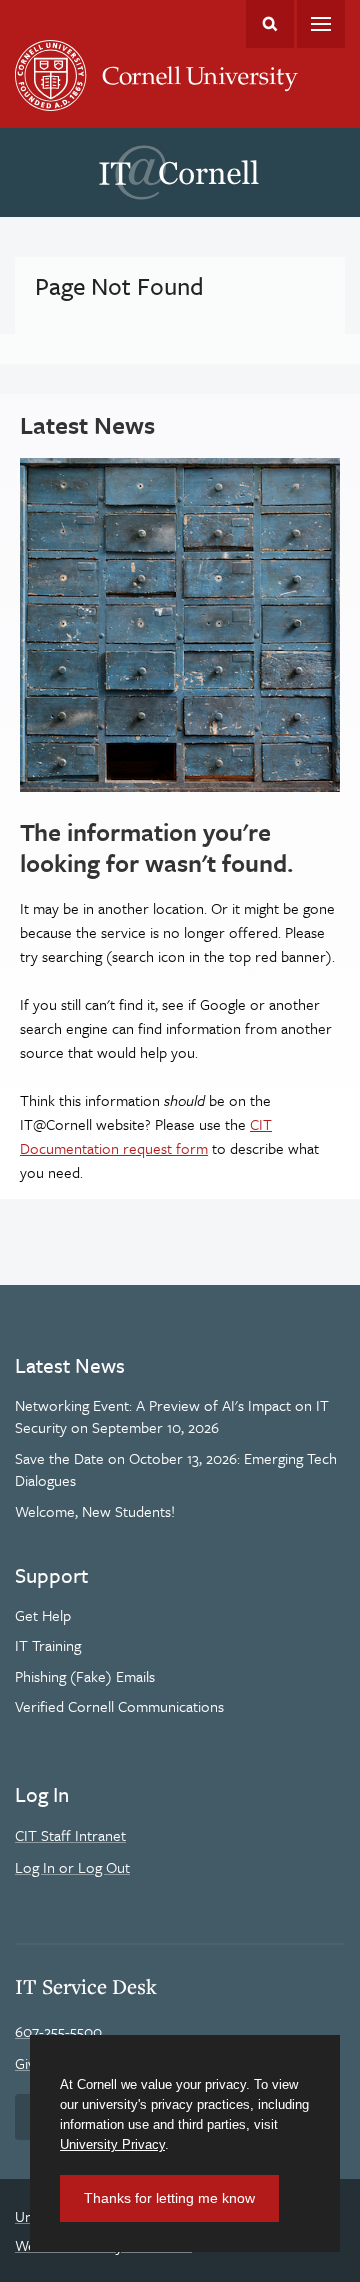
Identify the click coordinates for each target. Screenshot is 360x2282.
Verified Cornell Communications (119, 1706)
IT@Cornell (179, 173)
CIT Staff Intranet (70, 1835)
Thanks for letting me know (169, 2198)
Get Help (43, 1615)
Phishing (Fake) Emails (85, 1676)
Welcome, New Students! (95, 1511)
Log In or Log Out (72, 1867)
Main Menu (321, 24)
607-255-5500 (58, 2031)
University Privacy (112, 2144)
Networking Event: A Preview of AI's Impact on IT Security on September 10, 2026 (172, 1416)
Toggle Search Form (270, 24)
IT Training (48, 1645)
